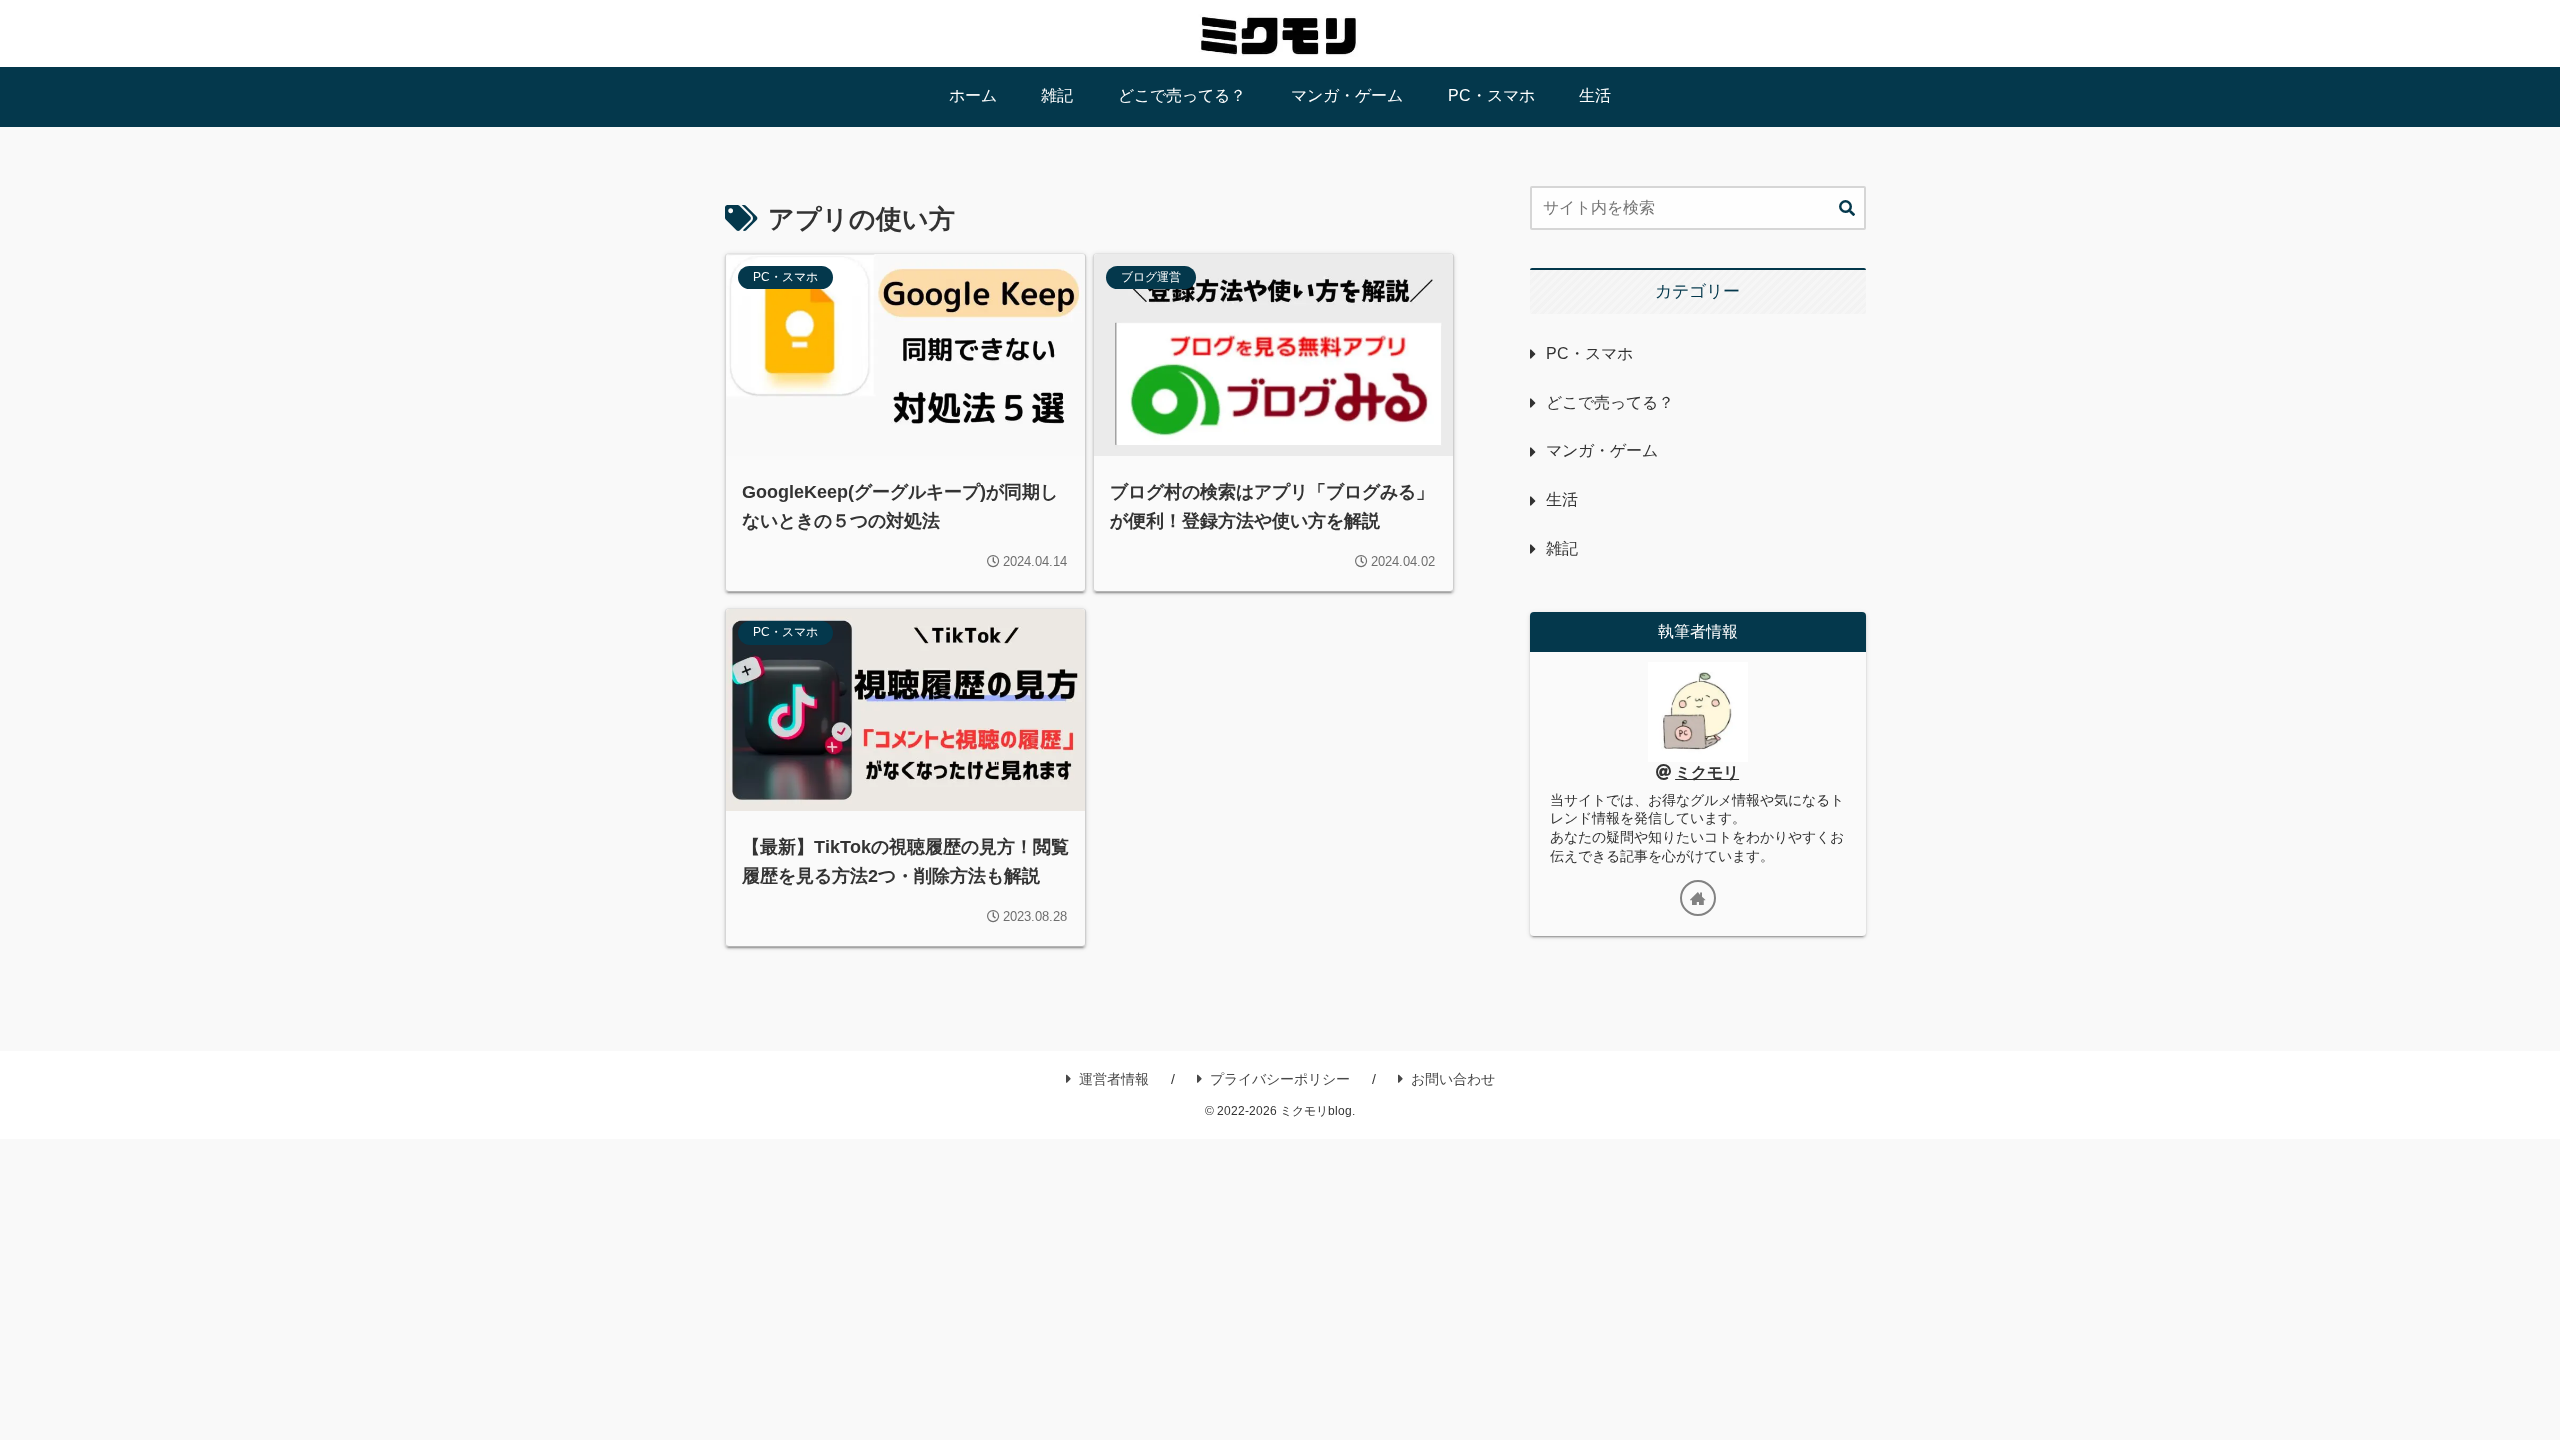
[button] (1847, 209)
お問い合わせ (1453, 1079)
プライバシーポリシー (1280, 1079)
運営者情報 (1114, 1079)
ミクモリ (1707, 772)
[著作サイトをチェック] (1698, 898)
